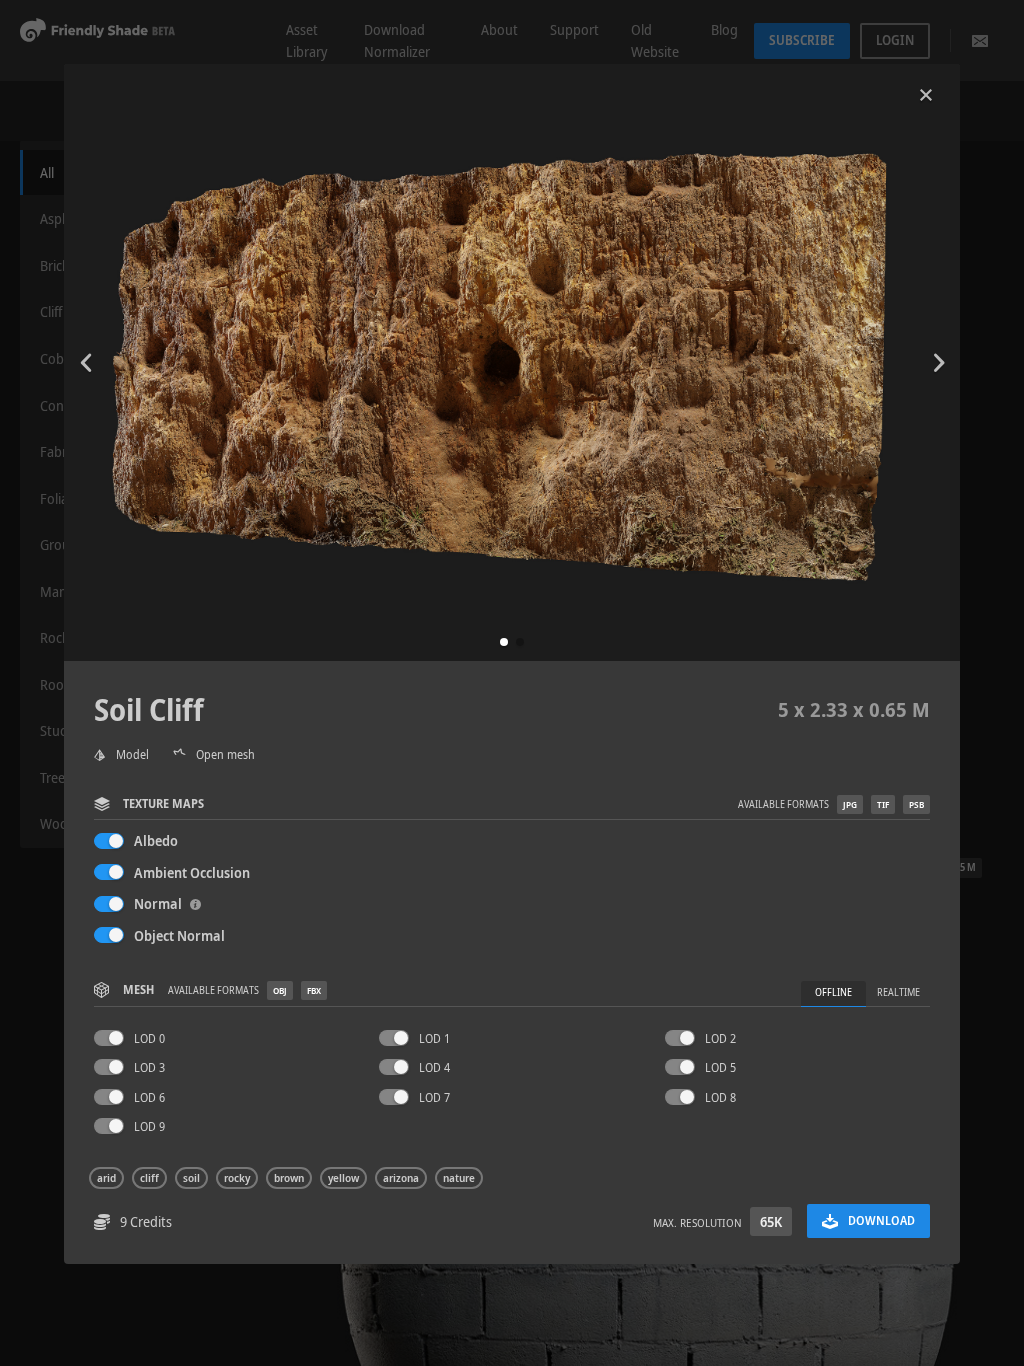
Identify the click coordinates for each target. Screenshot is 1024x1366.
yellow (343, 1178)
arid (106, 1178)
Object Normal (179, 935)
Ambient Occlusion (192, 872)
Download (881, 1220)
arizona (401, 1178)
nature (459, 1178)
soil (191, 1178)
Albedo (156, 840)
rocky (237, 1178)
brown (289, 1178)
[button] (504, 642)
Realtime (898, 992)
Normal (159, 903)
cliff (149, 1178)
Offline (833, 992)
